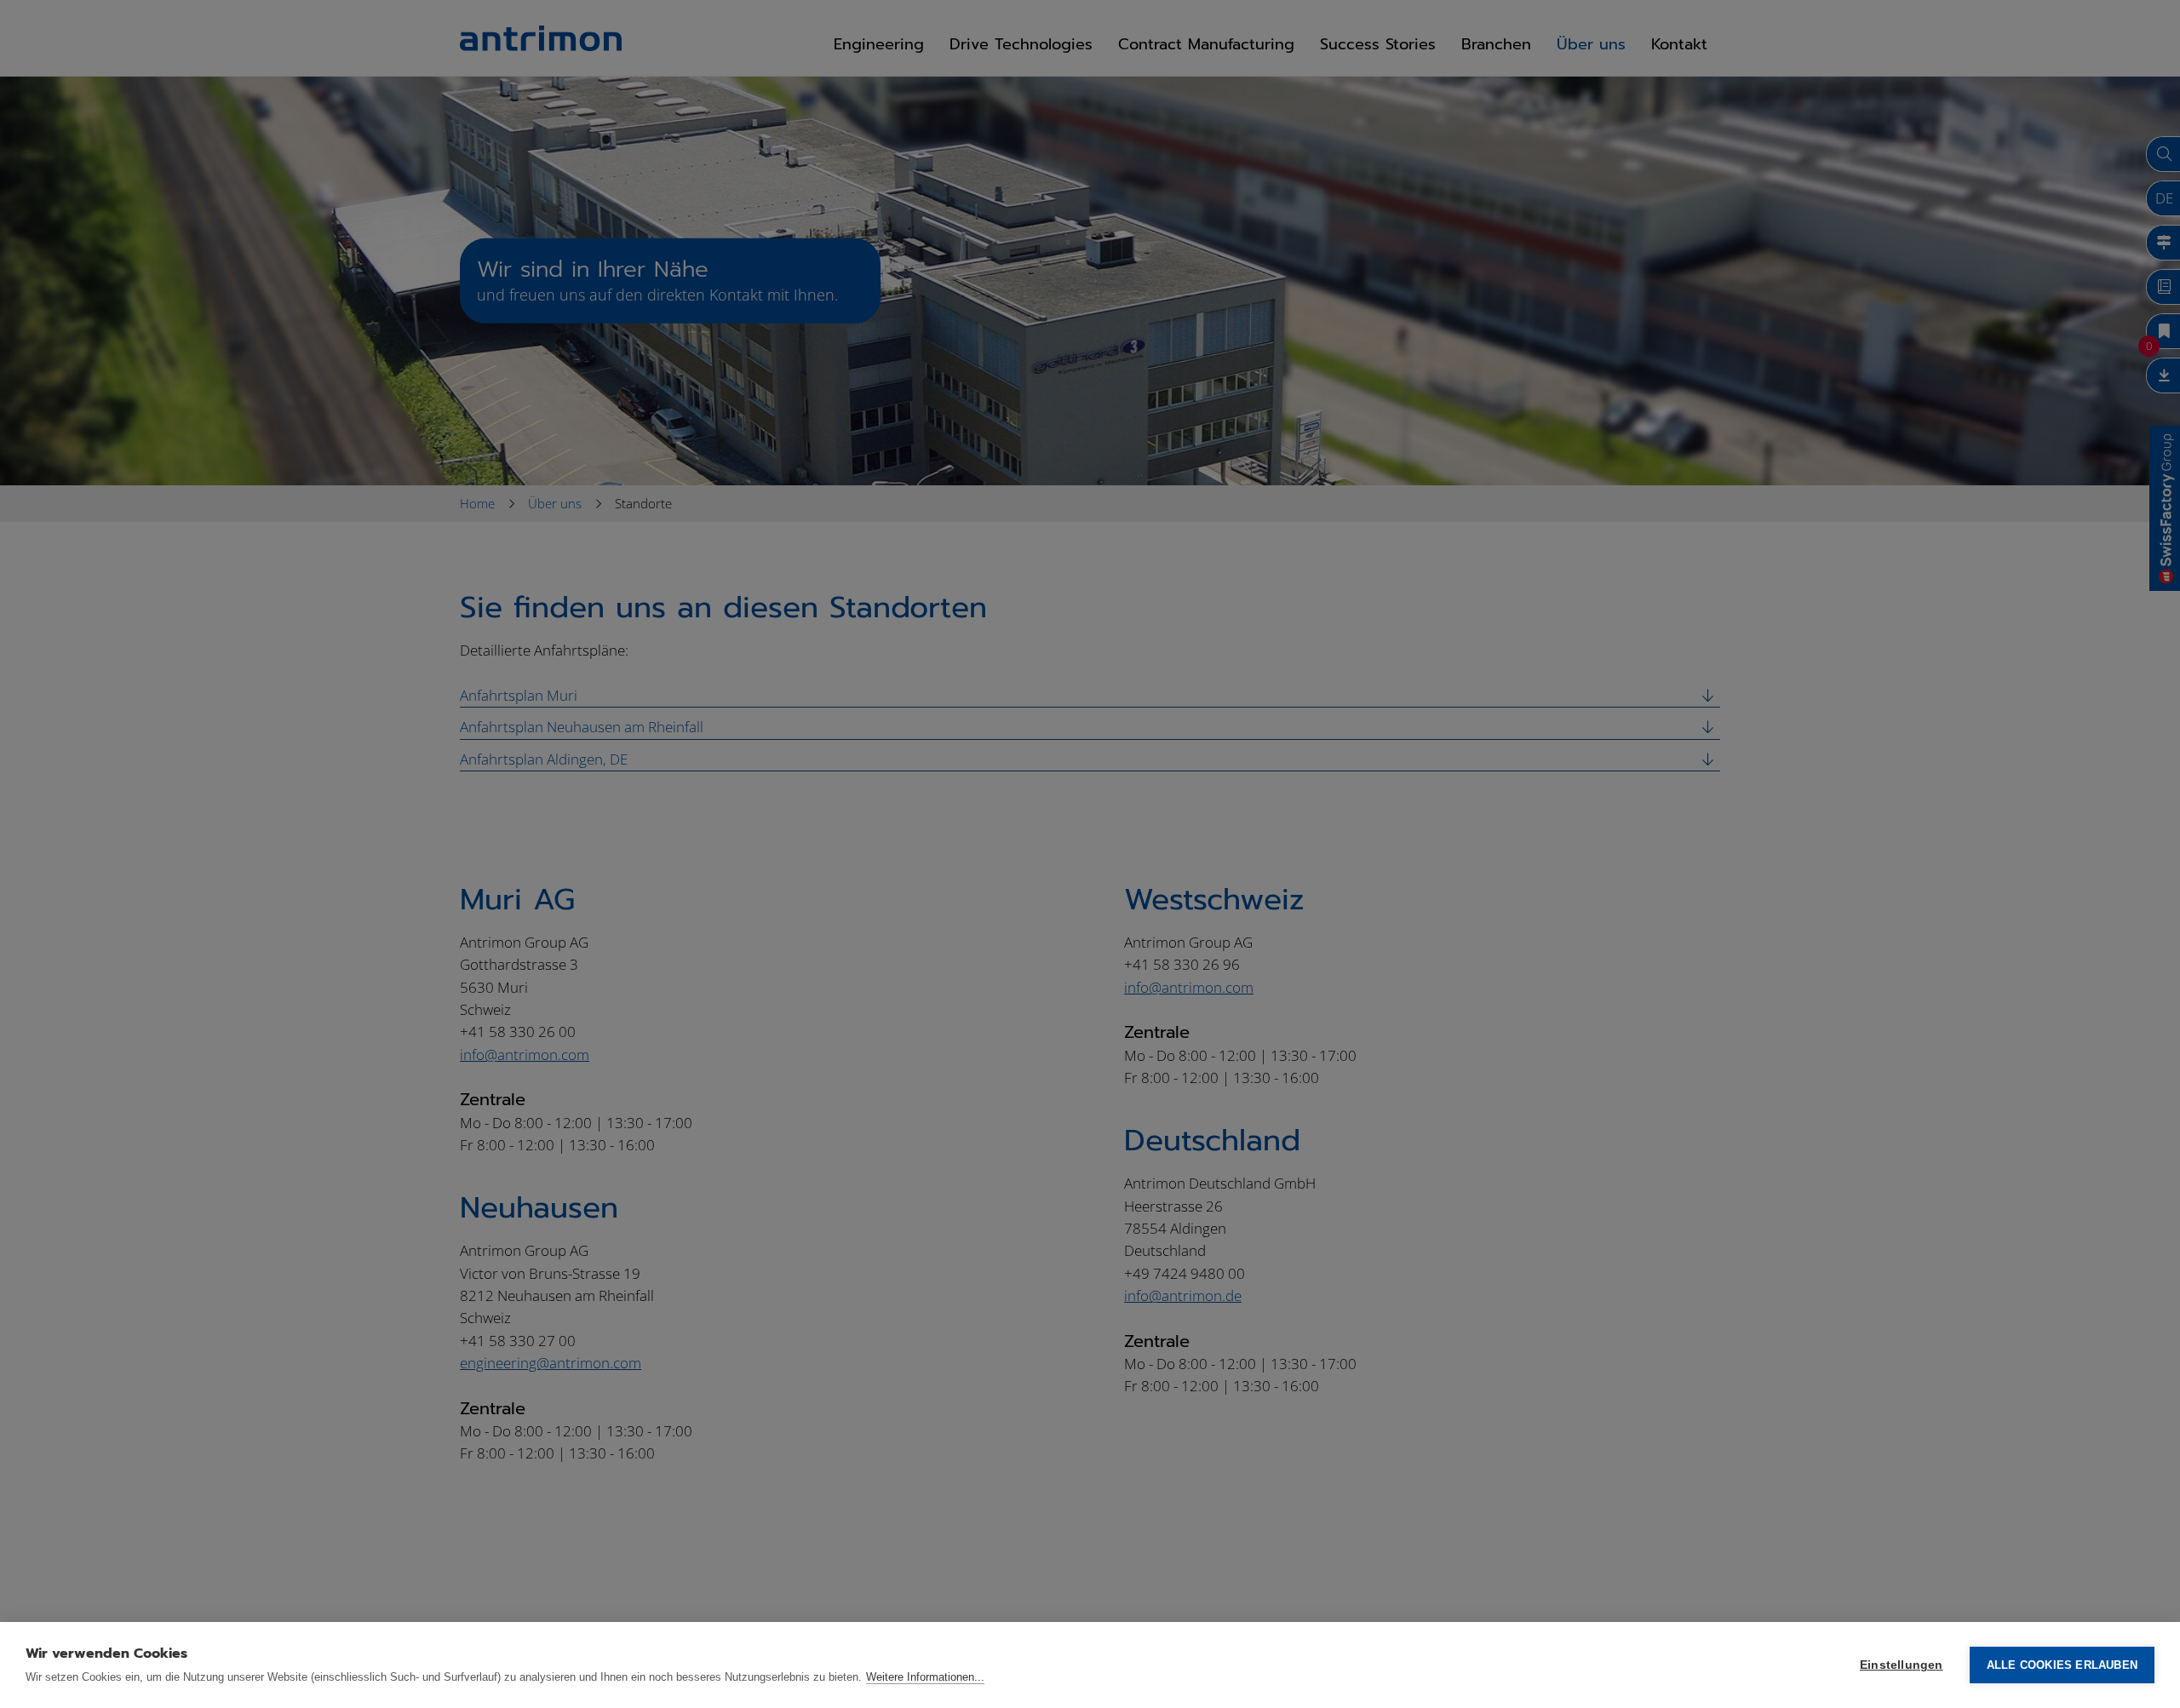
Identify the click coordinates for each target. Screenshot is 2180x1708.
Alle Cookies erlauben (2062, 1665)
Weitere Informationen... (925, 1677)
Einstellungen (1902, 1665)
